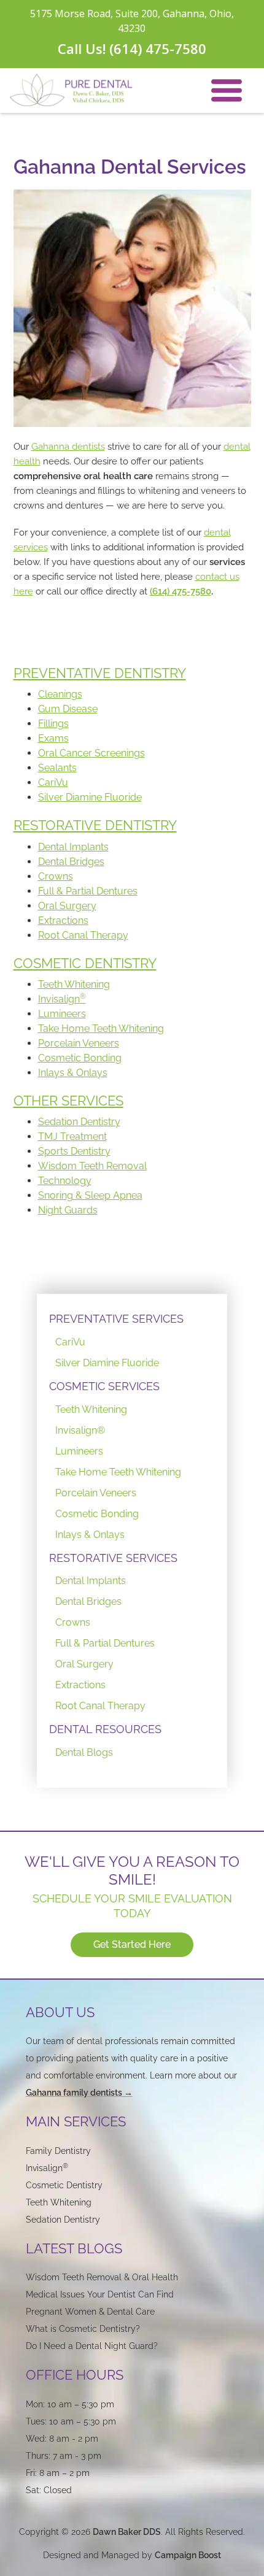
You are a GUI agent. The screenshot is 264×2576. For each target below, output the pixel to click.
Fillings (53, 724)
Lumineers (62, 1014)
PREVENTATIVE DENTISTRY (100, 673)
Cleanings (60, 694)
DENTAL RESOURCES (105, 1729)
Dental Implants (73, 847)
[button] (227, 90)
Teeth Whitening (74, 984)
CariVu (53, 782)
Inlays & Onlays (73, 1073)
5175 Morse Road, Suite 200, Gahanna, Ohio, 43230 (132, 21)
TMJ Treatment (72, 1136)
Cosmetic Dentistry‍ (64, 2185)
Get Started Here (132, 1944)
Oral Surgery (67, 906)
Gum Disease (68, 709)
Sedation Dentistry (79, 1122)
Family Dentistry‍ (58, 2151)
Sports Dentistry (74, 1151)
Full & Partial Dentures (88, 891)
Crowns (56, 876)
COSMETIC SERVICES (104, 1386)
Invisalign (62, 999)
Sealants (57, 768)
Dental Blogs (84, 1752)
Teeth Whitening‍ (59, 2202)
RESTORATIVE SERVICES (113, 1558)
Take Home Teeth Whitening (101, 1028)
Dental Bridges (71, 862)
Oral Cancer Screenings (91, 753)
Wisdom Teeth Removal (92, 1166)
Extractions (63, 921)
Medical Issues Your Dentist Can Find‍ (100, 2294)
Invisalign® (80, 1430)
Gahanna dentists (68, 447)
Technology (65, 1181)
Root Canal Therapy (83, 935)
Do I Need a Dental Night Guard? (92, 2346)
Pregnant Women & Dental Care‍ (90, 2312)
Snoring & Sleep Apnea (90, 1195)
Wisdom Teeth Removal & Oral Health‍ (102, 2277)
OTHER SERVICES (68, 1101)
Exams (53, 738)
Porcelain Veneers (79, 1043)
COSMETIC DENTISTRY (85, 963)
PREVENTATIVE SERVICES (116, 1319)
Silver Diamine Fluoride (90, 797)
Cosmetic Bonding (80, 1058)
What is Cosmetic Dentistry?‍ (83, 2329)
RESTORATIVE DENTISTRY (95, 825)
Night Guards (68, 1210)
